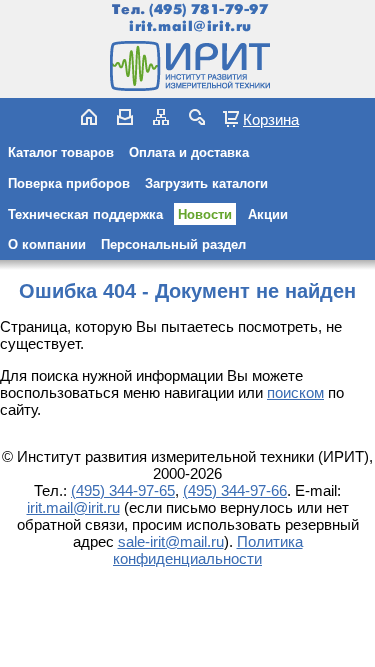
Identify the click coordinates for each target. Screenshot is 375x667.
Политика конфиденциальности (208, 550)
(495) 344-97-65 (123, 490)
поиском (295, 392)
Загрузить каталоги (206, 183)
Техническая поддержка (85, 214)
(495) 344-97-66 (235, 490)
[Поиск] (197, 117)
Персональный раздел (173, 244)
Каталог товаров (61, 152)
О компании (47, 244)
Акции (268, 214)
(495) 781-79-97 (208, 9)
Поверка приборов (69, 183)
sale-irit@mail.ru (171, 541)
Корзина (271, 119)
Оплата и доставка (189, 152)
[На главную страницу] (188, 66)
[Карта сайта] (161, 117)
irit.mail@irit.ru (190, 26)
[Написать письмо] (125, 117)
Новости (205, 214)
